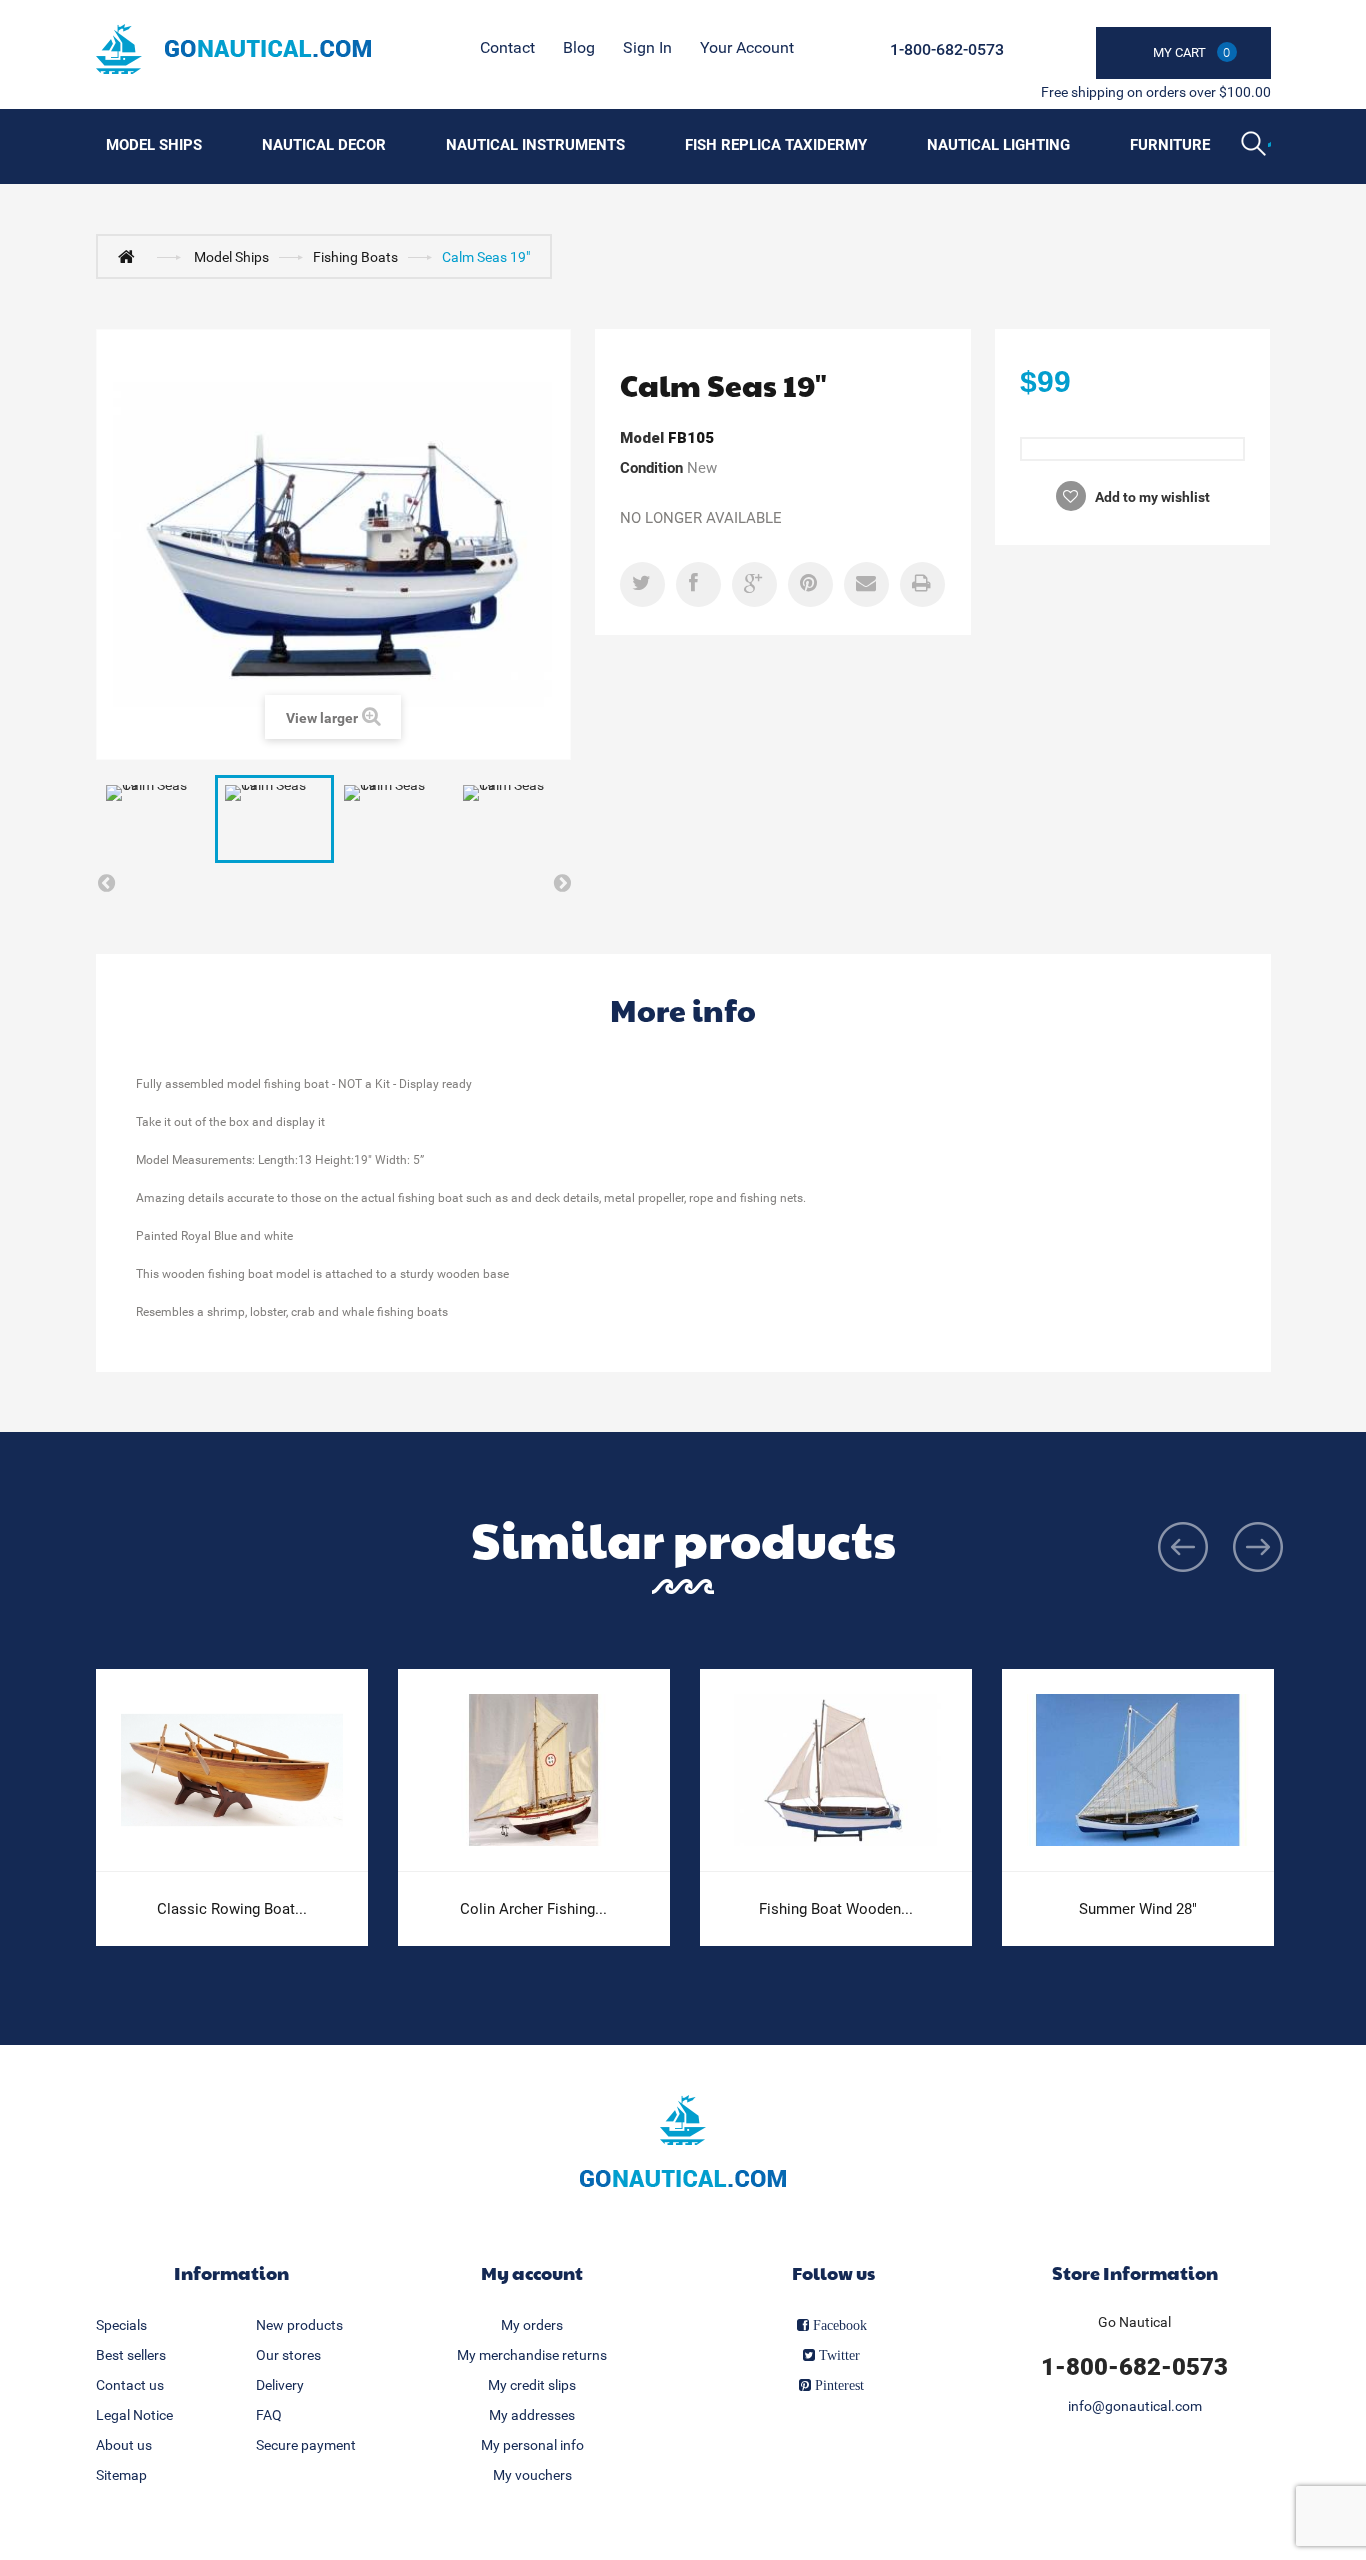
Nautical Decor (324, 145)
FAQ (269, 2415)
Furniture (1170, 145)
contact (507, 47)
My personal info (532, 2445)
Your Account (747, 47)
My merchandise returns (532, 2355)
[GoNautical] (233, 49)
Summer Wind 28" (1138, 1909)
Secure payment (306, 2445)
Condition (651, 468)
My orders (532, 2325)
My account (532, 2272)
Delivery (280, 2385)
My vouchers (532, 2475)
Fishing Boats (355, 257)
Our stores (288, 2355)
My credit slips (532, 2385)
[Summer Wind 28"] (1138, 1770)
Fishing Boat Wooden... (836, 1909)
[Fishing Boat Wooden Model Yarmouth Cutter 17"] (836, 1770)
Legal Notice (134, 2415)
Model (642, 438)
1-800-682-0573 (947, 49)
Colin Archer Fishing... (533, 1909)
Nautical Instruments (535, 145)
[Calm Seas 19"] (155, 819)
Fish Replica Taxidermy (776, 145)
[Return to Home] (131, 256)
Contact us (130, 2385)
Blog (579, 47)
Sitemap (121, 2475)
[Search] (1256, 146)
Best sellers (131, 2355)
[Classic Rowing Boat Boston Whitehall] (232, 1770)
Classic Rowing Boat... (232, 1909)
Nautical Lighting (998, 145)
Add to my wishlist (1151, 497)
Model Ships (154, 145)
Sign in (647, 47)
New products (299, 2325)
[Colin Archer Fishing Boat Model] (534, 1770)
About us (124, 2445)
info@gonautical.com (1135, 2406)
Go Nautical (1134, 2322)
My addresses (532, 2415)
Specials (121, 2325)
